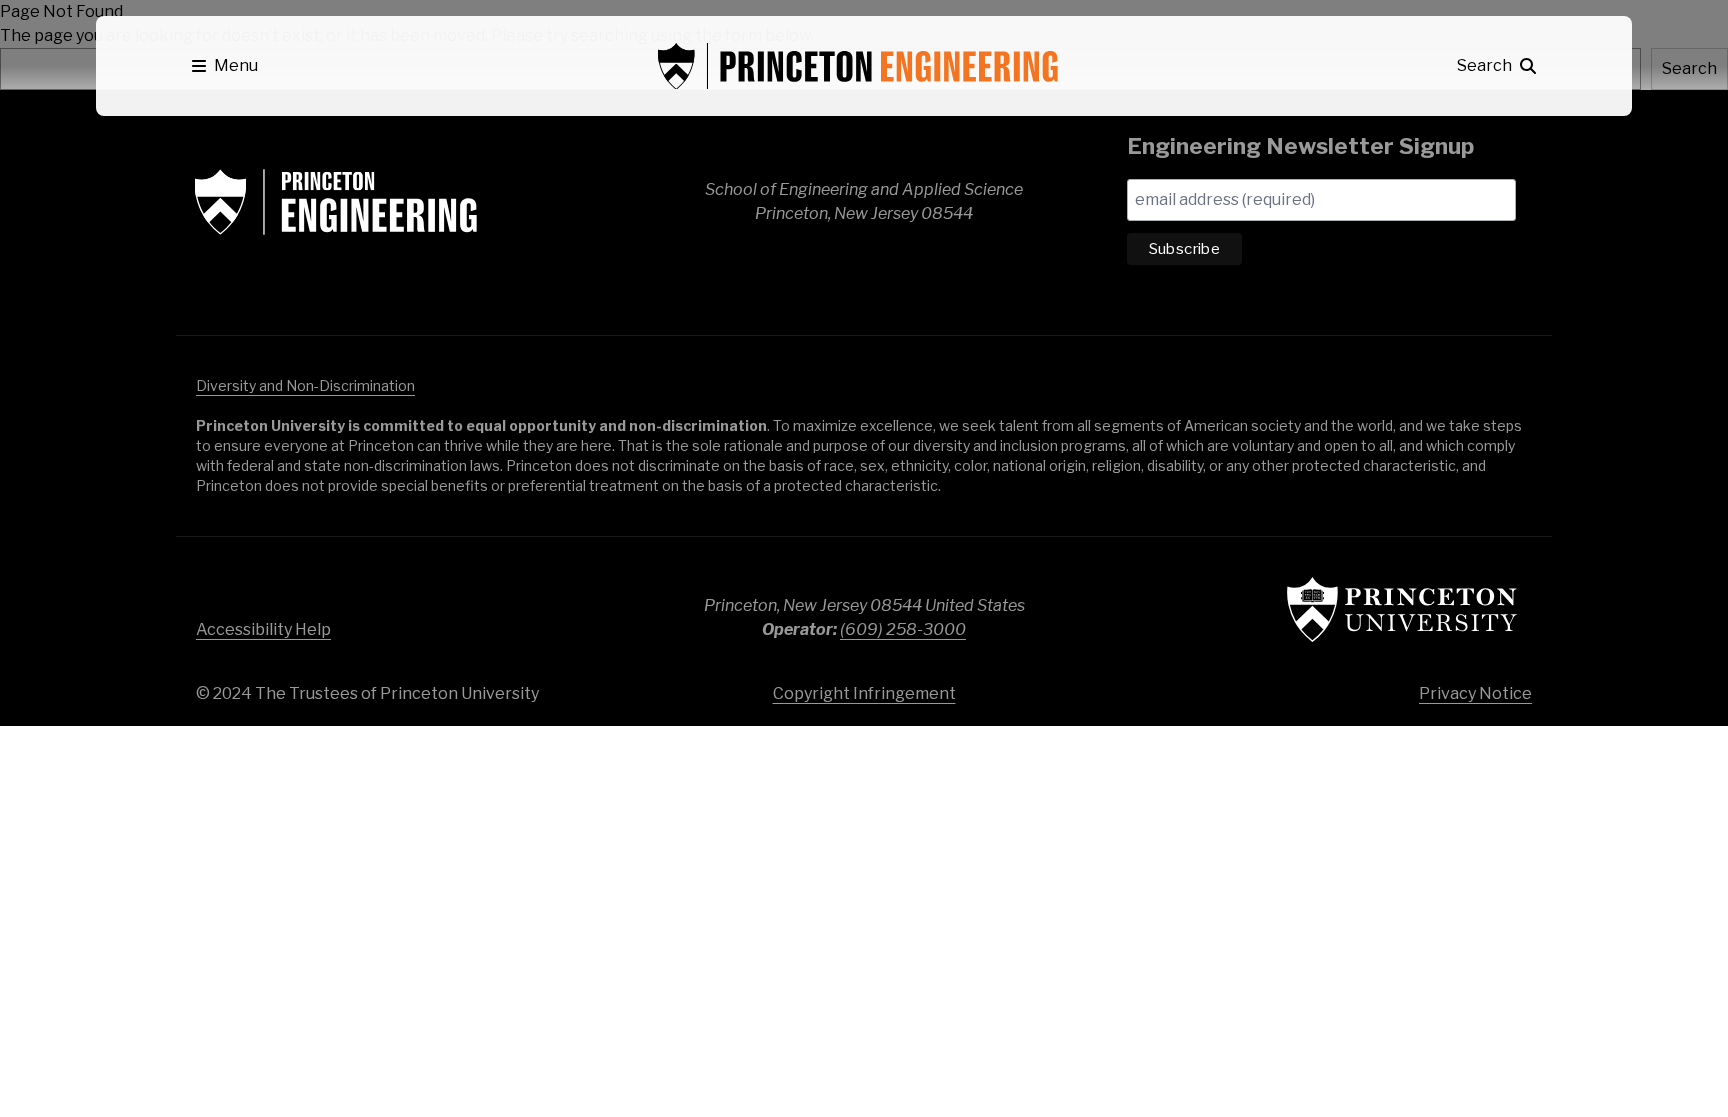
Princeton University (1402, 609)
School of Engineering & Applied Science (336, 202)
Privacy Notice (1475, 693)
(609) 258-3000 (903, 629)
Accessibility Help (263, 629)
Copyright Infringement (864, 693)
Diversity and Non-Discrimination (305, 385)
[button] (225, 66)
